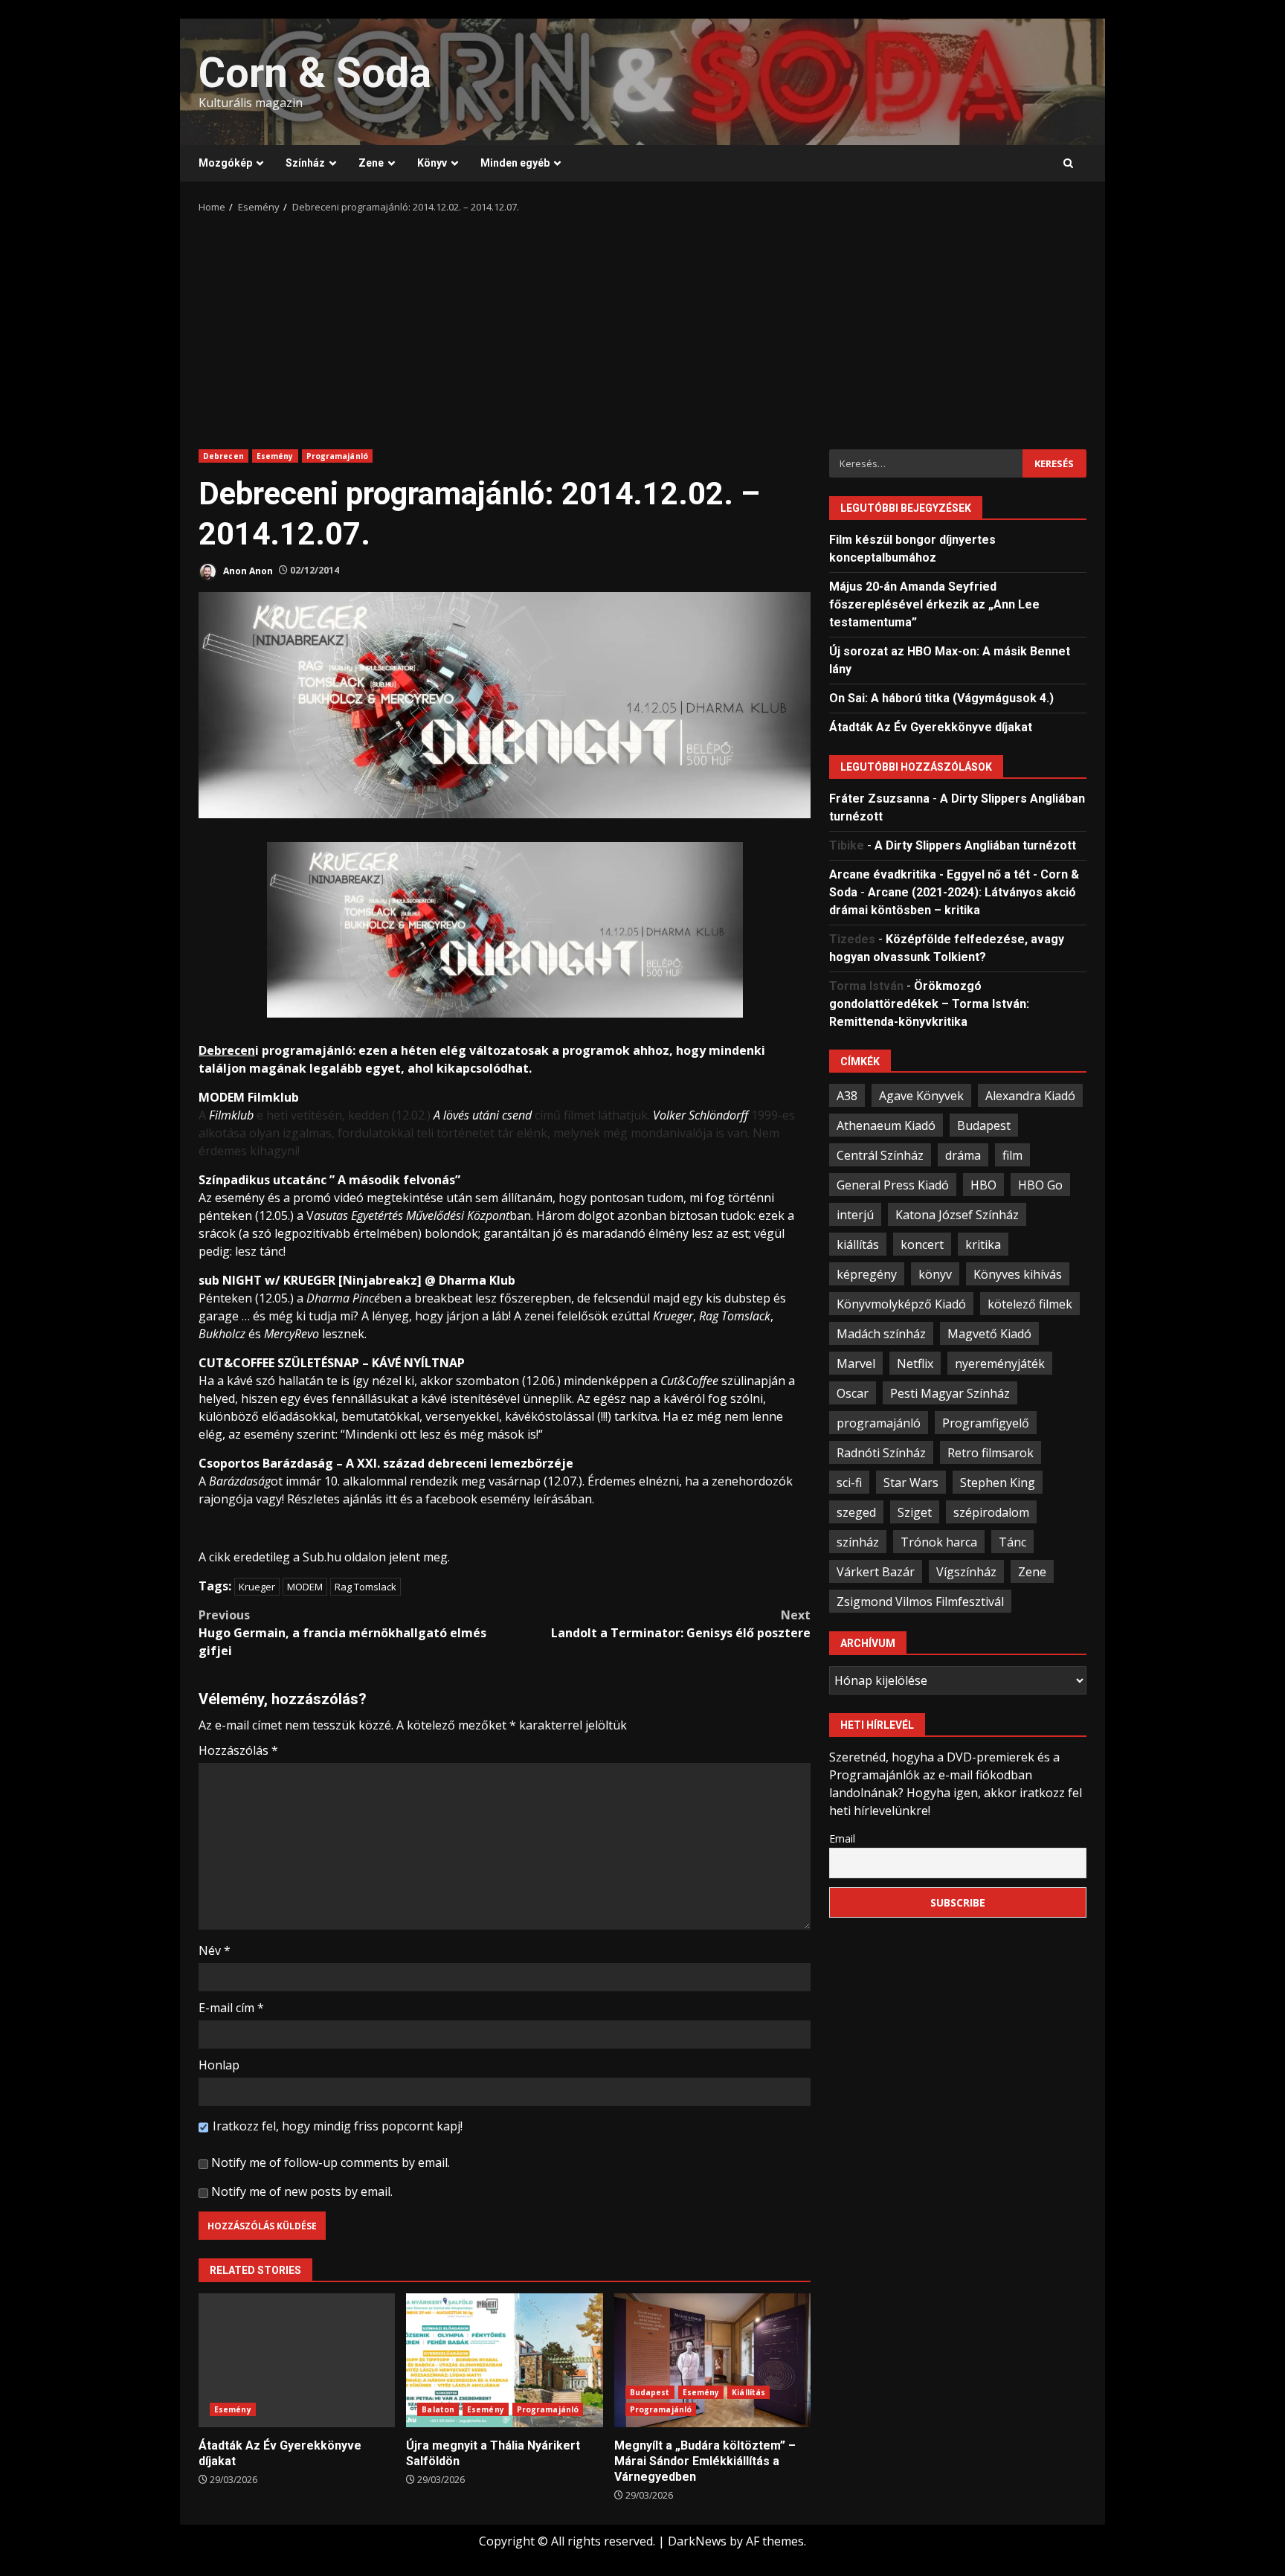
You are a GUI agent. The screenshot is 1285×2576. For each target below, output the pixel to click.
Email (842, 1838)
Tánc (1012, 1541)
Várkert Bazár (876, 1571)
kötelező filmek (1030, 1303)
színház (858, 1541)
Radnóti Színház (881, 1452)
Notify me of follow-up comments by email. (331, 2162)
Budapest (650, 2392)
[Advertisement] (642, 327)
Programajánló (337, 456)
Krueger (257, 1587)
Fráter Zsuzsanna (879, 798)
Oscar (853, 1393)
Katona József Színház (957, 1214)
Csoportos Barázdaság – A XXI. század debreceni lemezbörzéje (386, 1463)
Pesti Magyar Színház (950, 1393)
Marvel (856, 1363)
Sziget (915, 1512)
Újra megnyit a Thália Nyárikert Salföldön (504, 2360)
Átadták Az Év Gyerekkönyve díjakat (297, 2360)
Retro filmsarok (991, 1452)
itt (391, 1499)
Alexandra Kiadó (1030, 1095)
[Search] (1068, 164)
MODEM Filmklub (249, 1097)
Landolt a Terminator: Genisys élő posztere (681, 1624)
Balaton (438, 2409)
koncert (922, 1244)
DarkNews (697, 2541)
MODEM (305, 1587)
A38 (847, 1095)
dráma (963, 1154)
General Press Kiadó (893, 1184)
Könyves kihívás (1018, 1273)
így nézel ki (383, 1381)
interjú (855, 1214)
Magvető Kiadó (989, 1333)
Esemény (275, 456)
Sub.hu (322, 1557)
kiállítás (858, 1244)
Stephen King (998, 1482)
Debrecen (223, 456)
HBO (983, 1184)
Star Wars (911, 1482)
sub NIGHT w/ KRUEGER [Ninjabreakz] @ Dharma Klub (357, 1280)
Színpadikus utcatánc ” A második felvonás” (329, 1180)
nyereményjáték (1000, 1363)
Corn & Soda (315, 73)
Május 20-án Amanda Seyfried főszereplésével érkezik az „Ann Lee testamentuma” (934, 604)
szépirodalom (991, 1512)
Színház (305, 163)
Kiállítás (748, 2392)
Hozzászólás (238, 1750)
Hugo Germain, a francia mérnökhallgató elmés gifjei (342, 1633)
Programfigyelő (986, 1422)
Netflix (915, 1363)
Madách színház (881, 1333)
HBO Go (1040, 1184)
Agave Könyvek (921, 1095)
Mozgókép (225, 163)
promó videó (328, 1198)
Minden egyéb (515, 163)
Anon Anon (247, 570)
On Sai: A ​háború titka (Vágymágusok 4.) (941, 697)
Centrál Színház (880, 1154)
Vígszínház (966, 1571)
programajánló (879, 1422)
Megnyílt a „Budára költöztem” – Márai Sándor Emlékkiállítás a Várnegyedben (712, 2360)
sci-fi (849, 1482)
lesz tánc (259, 1251)
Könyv (432, 163)
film (1012, 1154)
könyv (935, 1273)
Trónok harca (939, 1541)
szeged (856, 1512)
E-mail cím (231, 2008)
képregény (867, 1273)
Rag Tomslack (365, 1587)
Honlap (219, 2065)
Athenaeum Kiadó (886, 1125)
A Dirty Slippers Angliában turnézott (975, 845)
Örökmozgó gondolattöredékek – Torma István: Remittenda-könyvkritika (929, 1003)
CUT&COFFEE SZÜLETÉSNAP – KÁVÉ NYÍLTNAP (332, 1363)
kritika (983, 1244)
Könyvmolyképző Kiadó (901, 1303)
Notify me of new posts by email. (302, 2191)
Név (215, 1950)
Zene (371, 163)
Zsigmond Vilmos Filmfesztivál (920, 1601)
